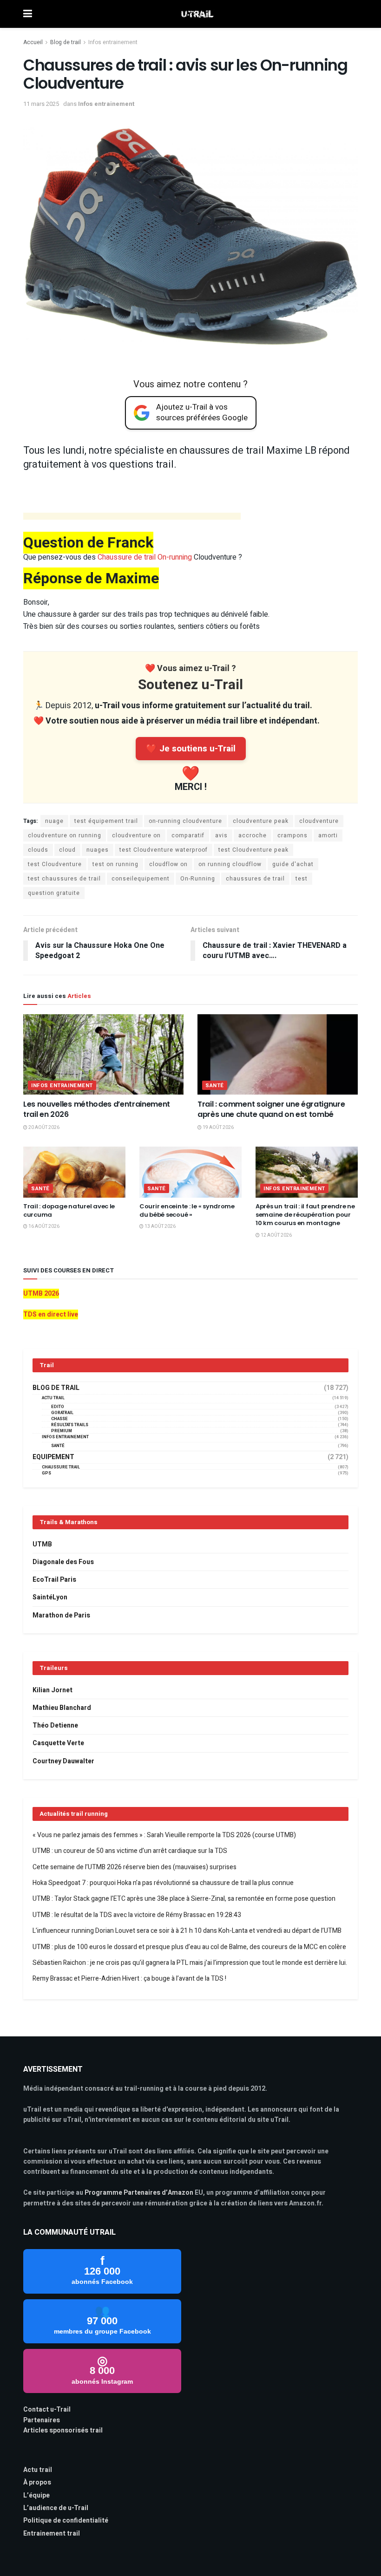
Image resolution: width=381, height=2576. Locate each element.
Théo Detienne (55, 1725)
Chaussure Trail (61, 1467)
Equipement (53, 1457)
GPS (46, 1473)
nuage (54, 821)
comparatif (188, 835)
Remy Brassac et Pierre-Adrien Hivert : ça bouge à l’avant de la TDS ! (129, 1979)
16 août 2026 (43, 1226)
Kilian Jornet (53, 1690)
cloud (67, 850)
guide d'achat (293, 864)
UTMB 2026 (41, 1294)
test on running (115, 864)
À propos (37, 2482)
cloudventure (319, 821)
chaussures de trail (255, 879)
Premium (62, 1431)
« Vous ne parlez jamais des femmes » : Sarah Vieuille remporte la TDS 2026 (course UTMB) (164, 1835)
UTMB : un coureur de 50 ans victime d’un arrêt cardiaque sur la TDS (130, 1851)
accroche (253, 835)
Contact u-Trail (47, 2410)
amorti (328, 835)
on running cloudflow (230, 864)
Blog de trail (66, 42)
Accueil (33, 42)
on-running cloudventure (185, 821)
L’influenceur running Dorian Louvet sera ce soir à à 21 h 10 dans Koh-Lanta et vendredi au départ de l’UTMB (187, 1931)
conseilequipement (141, 879)
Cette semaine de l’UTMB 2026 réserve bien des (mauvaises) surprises (135, 1867)
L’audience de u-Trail (56, 2508)
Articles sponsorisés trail (63, 2430)
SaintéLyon (50, 1597)
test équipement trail (106, 821)
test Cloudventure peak (253, 850)
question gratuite (54, 893)
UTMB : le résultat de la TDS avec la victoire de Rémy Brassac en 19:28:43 (137, 1915)
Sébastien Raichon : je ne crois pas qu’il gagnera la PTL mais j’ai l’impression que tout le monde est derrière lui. (190, 1963)
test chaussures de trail (64, 879)
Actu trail (38, 2470)
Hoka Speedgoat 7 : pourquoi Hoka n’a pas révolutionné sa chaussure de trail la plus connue (163, 1883)
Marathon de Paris (61, 1615)
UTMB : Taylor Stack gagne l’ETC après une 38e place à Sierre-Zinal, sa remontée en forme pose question (184, 1899)
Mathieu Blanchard (62, 1708)
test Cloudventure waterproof (164, 850)
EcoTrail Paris (54, 1580)
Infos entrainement (113, 42)
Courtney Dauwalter (63, 1761)
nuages (98, 850)
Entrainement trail (52, 2534)
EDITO (58, 1407)
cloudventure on (136, 835)
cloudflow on (168, 864)
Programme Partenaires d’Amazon (139, 2193)
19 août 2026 (218, 1128)
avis (221, 835)
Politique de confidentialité (66, 2521)
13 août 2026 (160, 1226)
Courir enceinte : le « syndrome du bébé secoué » (187, 1210)
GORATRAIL (62, 1413)
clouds (38, 850)
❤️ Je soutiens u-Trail (191, 749)
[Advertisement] (132, 518)
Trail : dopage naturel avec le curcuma (69, 1210)
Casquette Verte (58, 1743)
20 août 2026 (43, 1128)
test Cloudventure (55, 864)
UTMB (42, 1544)
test (302, 879)
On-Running (198, 879)
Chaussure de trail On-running (145, 557)
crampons (292, 835)
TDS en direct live (51, 1314)
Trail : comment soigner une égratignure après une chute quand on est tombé (271, 1109)
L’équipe (36, 2495)
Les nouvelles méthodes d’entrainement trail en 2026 (97, 1109)
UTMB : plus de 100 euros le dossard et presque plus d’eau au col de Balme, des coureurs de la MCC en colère (189, 1947)
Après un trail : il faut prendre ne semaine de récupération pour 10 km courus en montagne (305, 1215)
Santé (215, 1086)
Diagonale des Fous (63, 1562)
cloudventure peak (261, 821)
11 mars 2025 (41, 104)
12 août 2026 (276, 1235)
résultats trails (70, 1425)
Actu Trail (53, 1398)
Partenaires (42, 2420)
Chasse (59, 1419)
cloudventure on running (65, 835)
